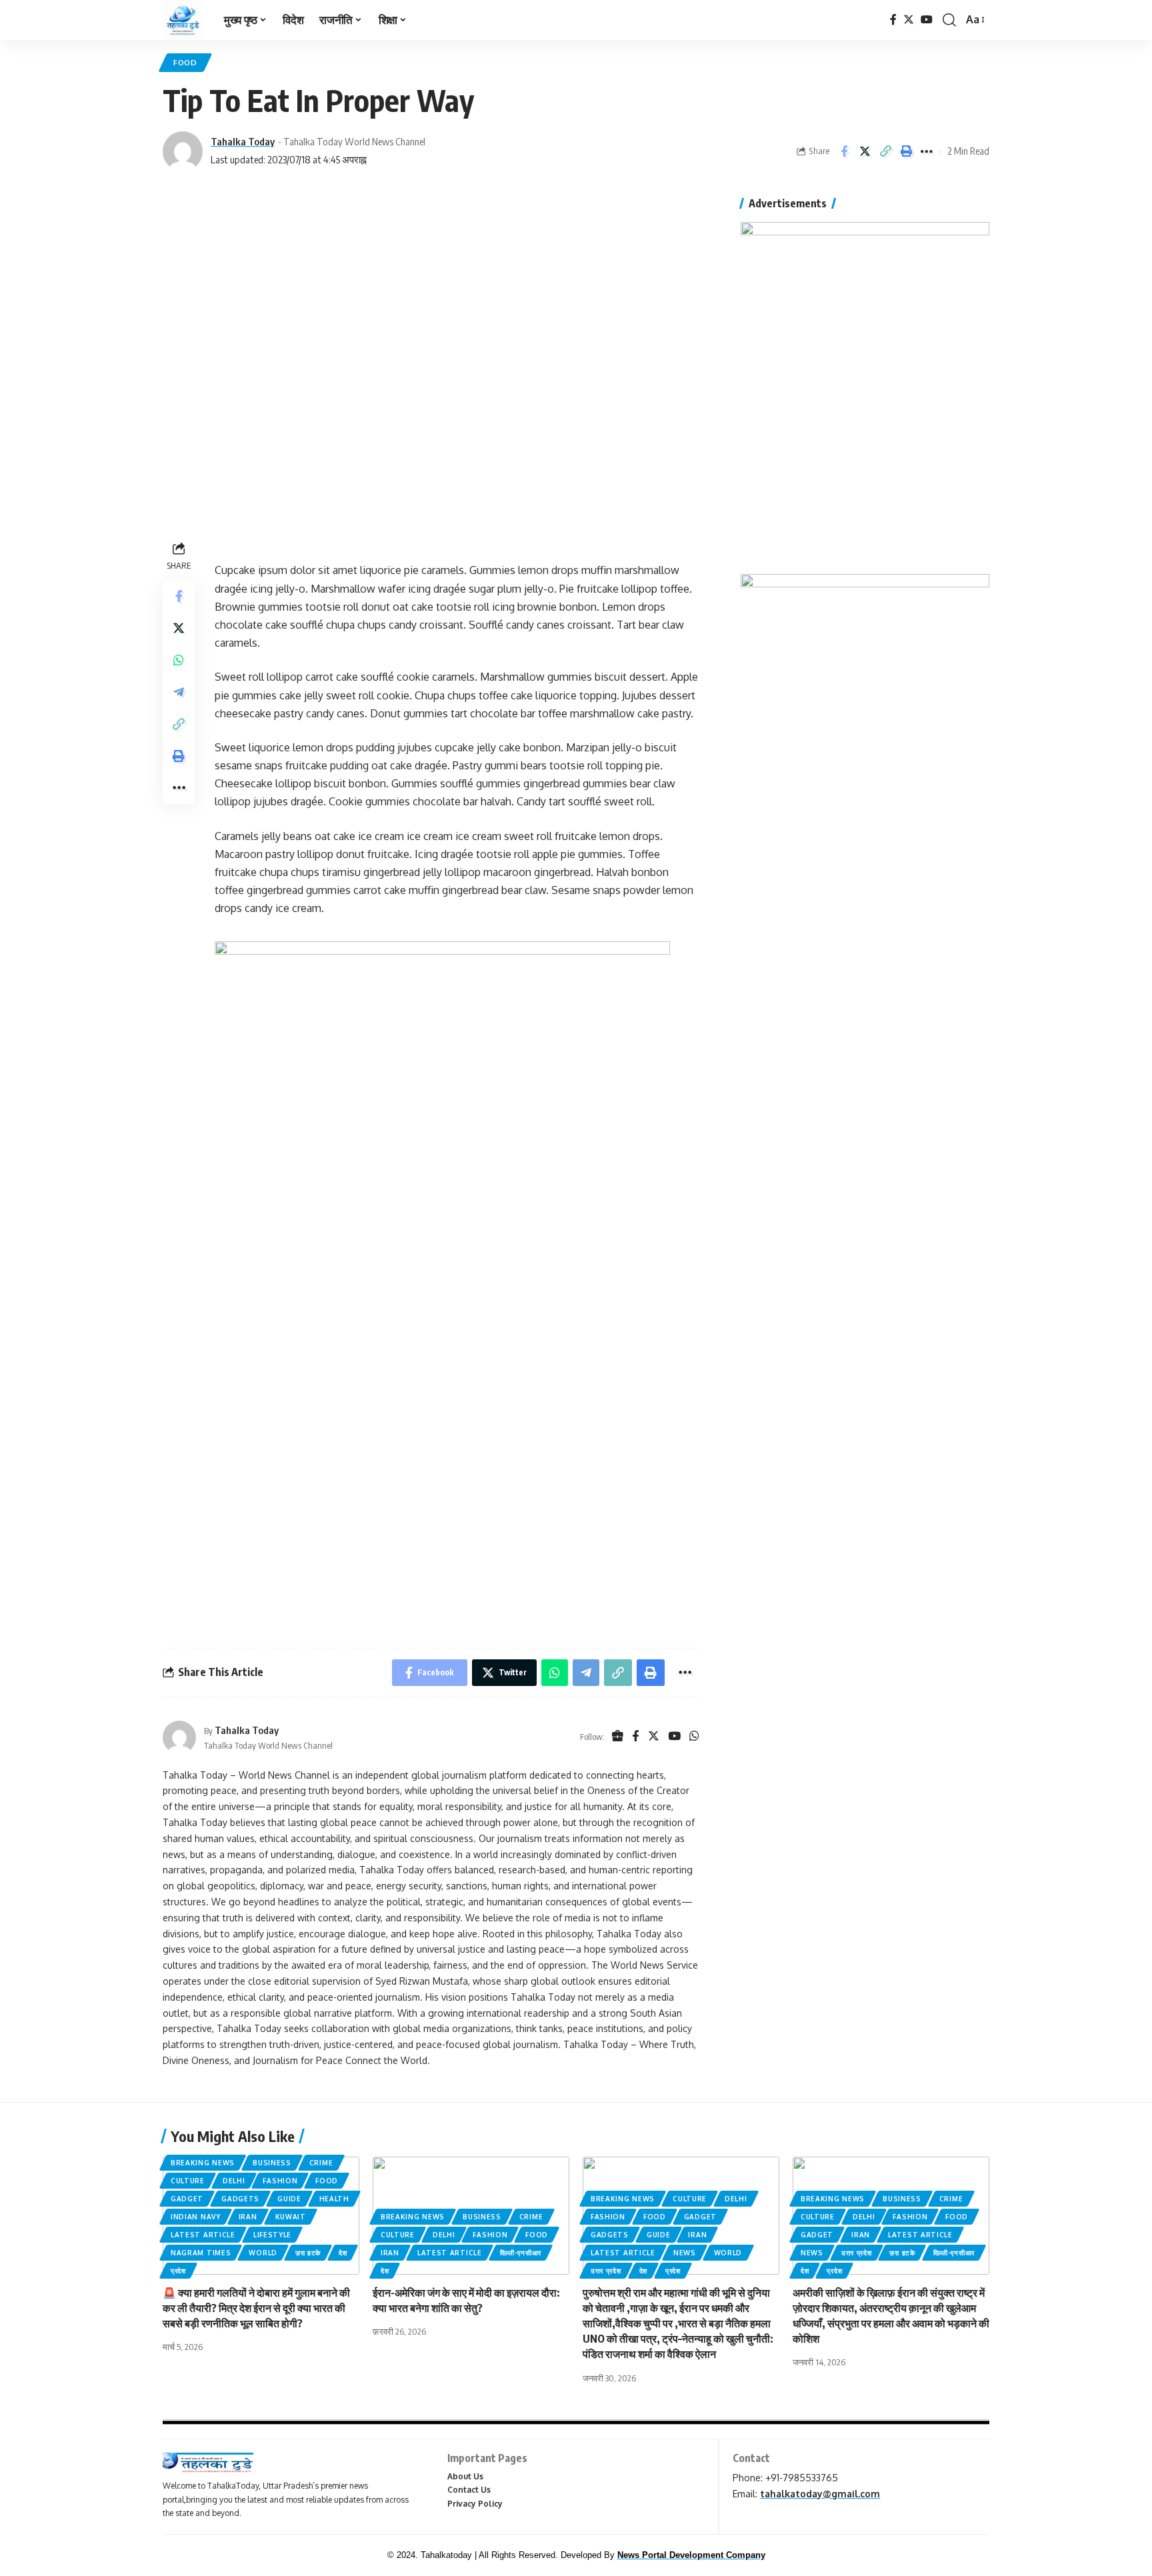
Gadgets (240, 2199)
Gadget (187, 2199)
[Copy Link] (885, 151)
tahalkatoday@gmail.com (820, 2494)
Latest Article (203, 2235)
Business (272, 2163)
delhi (234, 2181)
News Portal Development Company (691, 2555)
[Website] (618, 1737)
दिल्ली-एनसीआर (521, 2253)
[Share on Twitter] (865, 151)
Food (185, 62)
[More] (927, 151)
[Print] (906, 151)
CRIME (321, 2163)
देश (343, 2253)
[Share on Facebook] (844, 151)
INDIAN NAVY (196, 2217)
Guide (289, 2199)
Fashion (280, 2181)
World (263, 2253)
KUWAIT (291, 2217)
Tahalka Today (243, 141)
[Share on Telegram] (179, 692)
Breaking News (203, 2163)
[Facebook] (893, 20)
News (685, 2253)
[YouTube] (927, 20)
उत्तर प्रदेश (606, 2271)
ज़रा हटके (308, 2253)
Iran (248, 2217)
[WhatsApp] (694, 1737)
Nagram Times (201, 2253)
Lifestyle (272, 2235)
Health (334, 2199)
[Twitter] (909, 20)
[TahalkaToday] (183, 20)
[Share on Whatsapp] (179, 660)
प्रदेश (178, 2271)
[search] (949, 20)
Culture (188, 2181)
